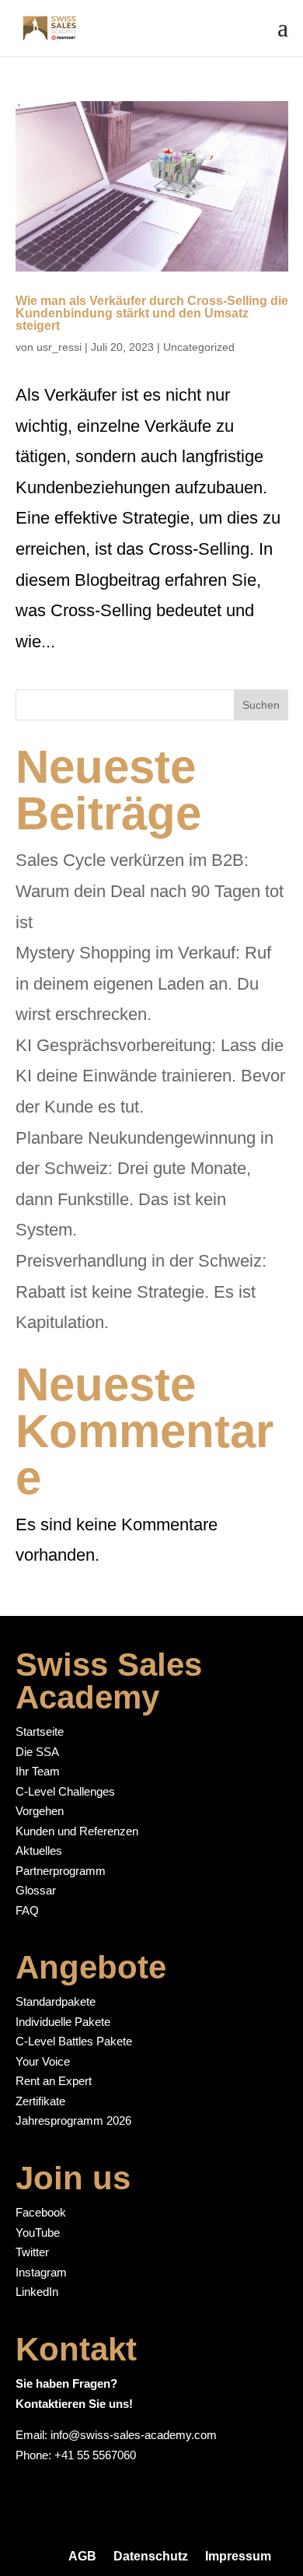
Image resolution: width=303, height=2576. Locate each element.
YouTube (38, 2233)
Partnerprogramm (61, 1871)
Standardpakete (56, 2001)
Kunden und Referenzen (77, 1831)
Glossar (36, 1890)
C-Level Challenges (65, 1791)
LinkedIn (37, 2292)
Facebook (41, 2212)
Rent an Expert (54, 2081)
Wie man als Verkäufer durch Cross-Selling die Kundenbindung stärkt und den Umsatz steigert (152, 313)
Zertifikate (40, 2101)
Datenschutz (151, 2556)
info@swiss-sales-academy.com (134, 2435)
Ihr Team (38, 1771)
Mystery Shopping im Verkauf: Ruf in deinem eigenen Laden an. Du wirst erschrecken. (143, 983)
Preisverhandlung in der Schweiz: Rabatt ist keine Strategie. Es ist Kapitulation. (141, 1292)
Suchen (261, 705)
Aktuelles (39, 1851)
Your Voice (43, 2061)
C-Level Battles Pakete (74, 2041)
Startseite (40, 1731)
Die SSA (37, 1752)
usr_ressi (59, 347)
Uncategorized (199, 347)
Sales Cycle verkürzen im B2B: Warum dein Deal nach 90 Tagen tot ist (150, 891)
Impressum (238, 2556)
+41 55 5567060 (95, 2455)
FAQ (27, 1910)
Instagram (41, 2272)
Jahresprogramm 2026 (73, 2120)
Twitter (32, 2252)
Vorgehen (40, 1811)
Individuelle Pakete (63, 2022)
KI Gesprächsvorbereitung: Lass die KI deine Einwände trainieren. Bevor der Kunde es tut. (150, 1076)
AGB (82, 2556)
